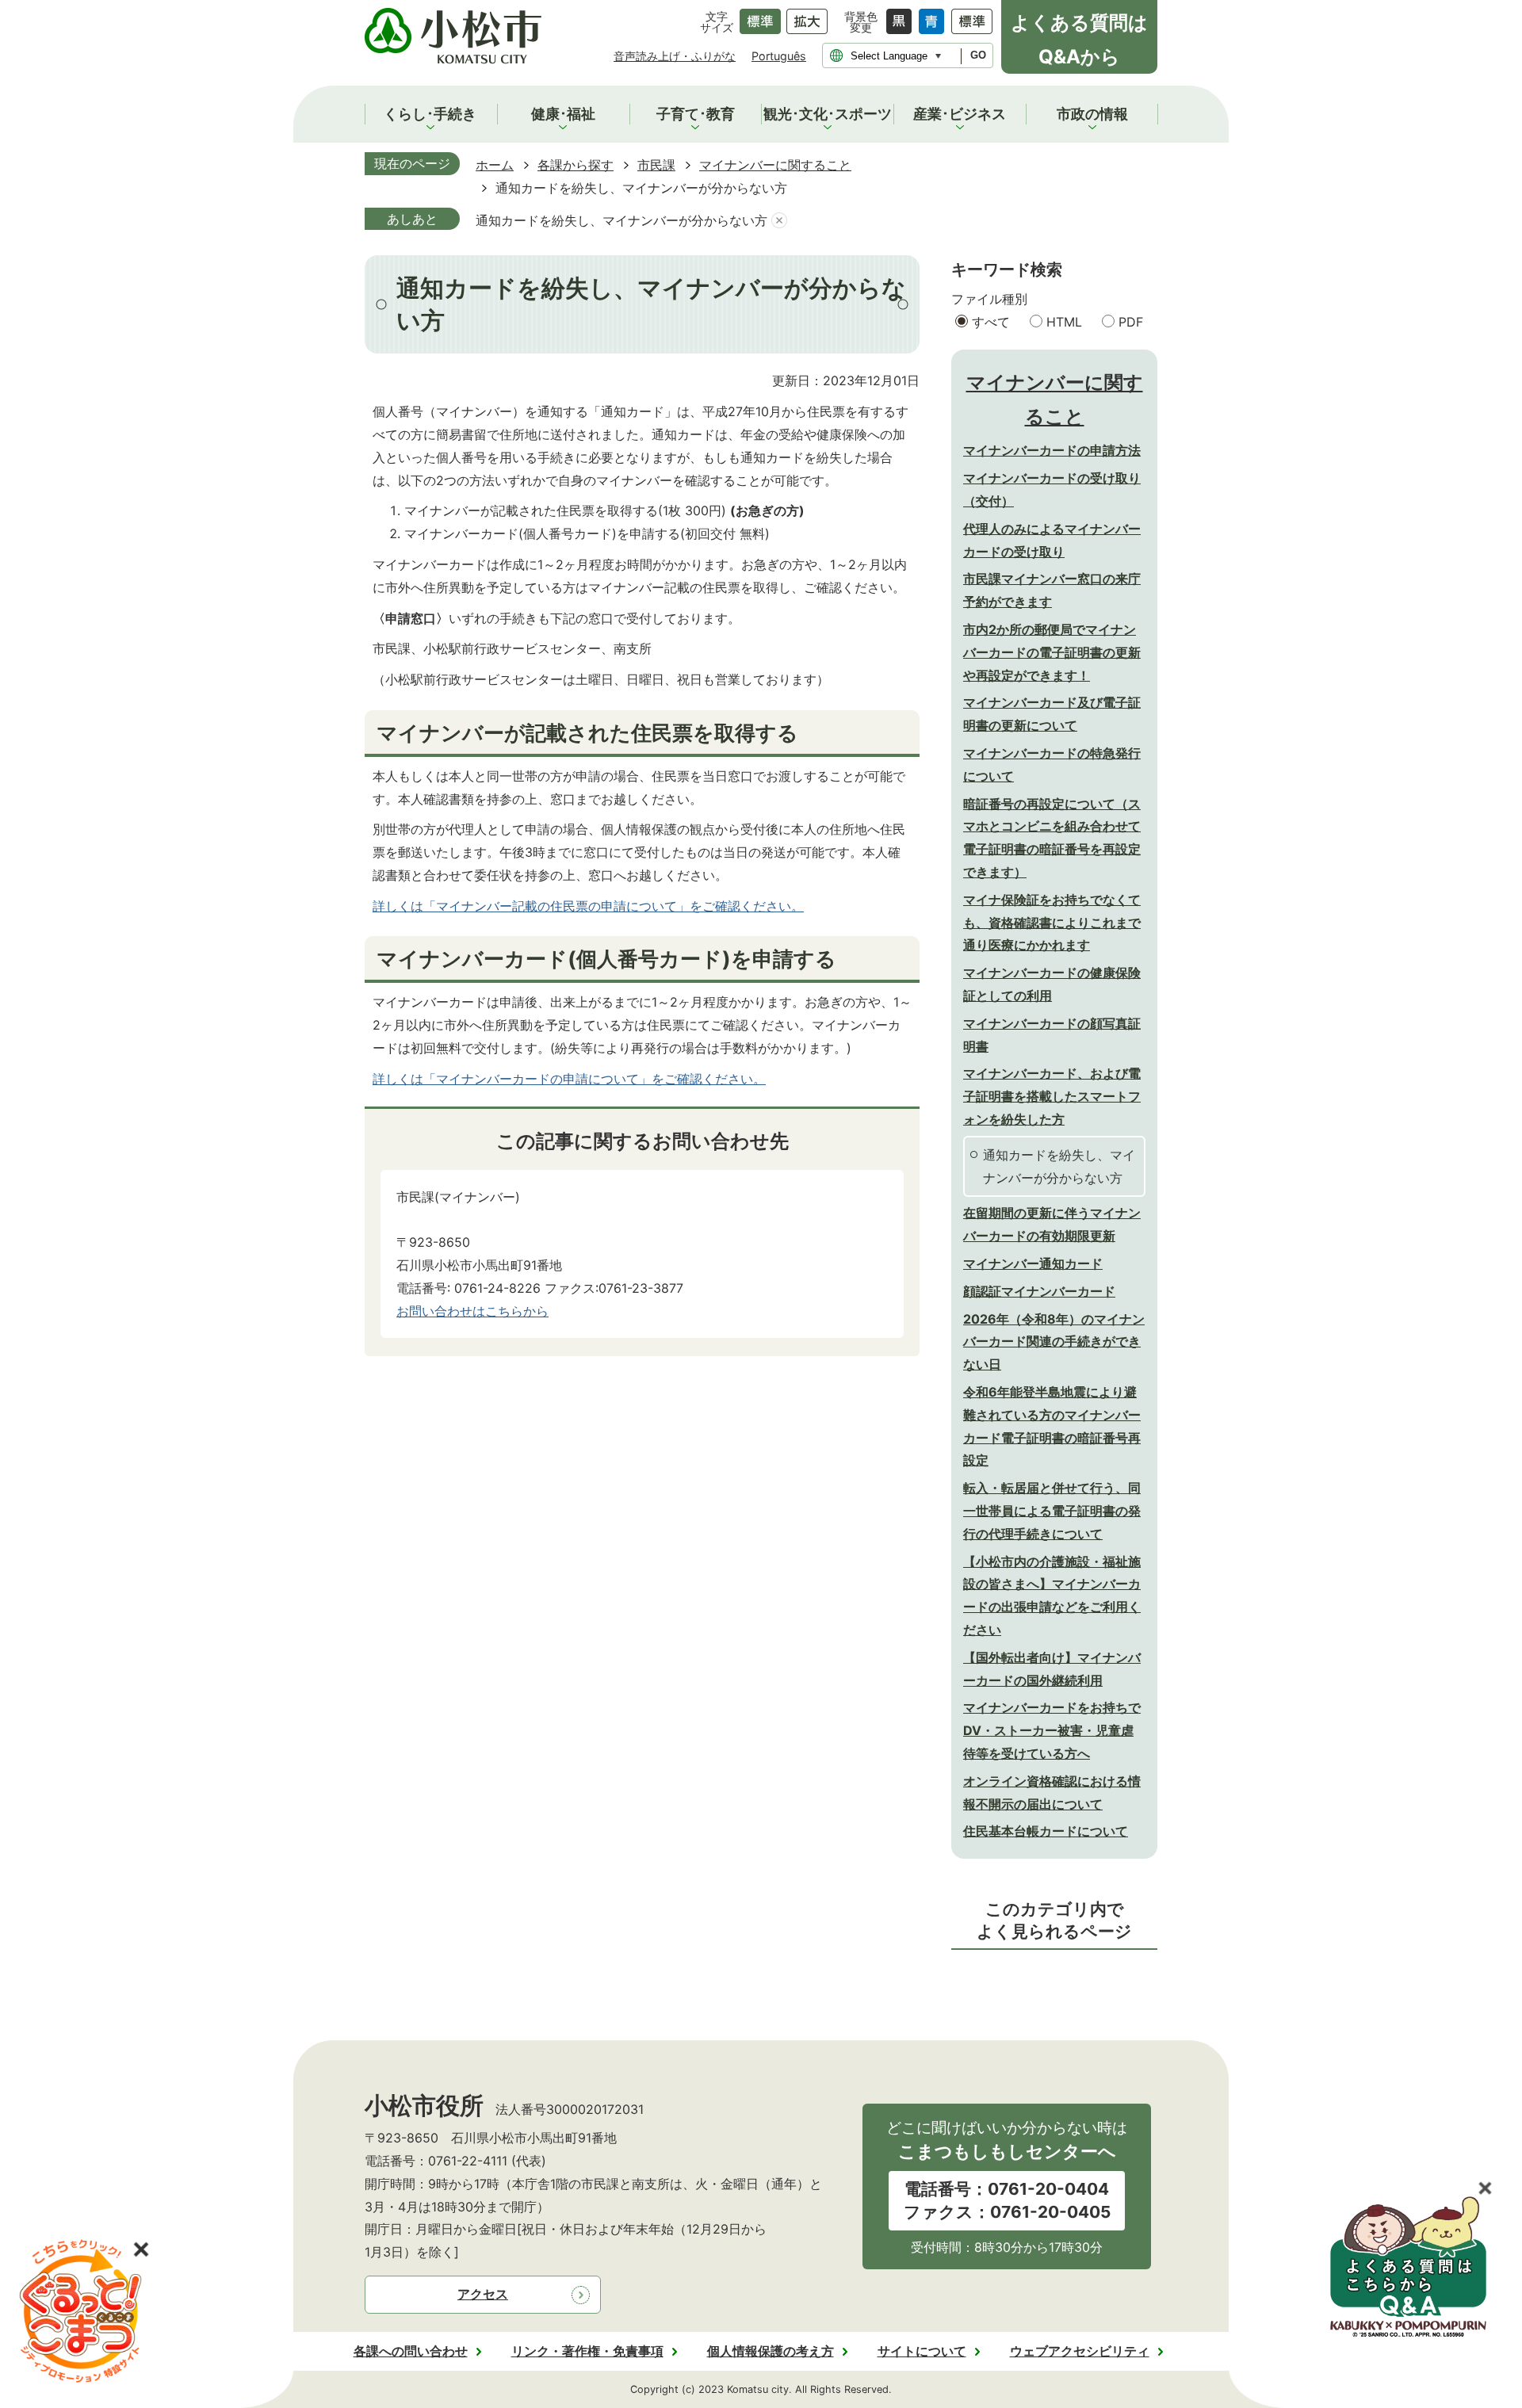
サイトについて (922, 2351)
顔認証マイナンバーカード (1039, 1291)
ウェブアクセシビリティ (1080, 2351)
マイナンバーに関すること (775, 165)
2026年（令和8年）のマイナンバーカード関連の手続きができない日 (1054, 1342)
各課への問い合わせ (411, 2351)
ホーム (495, 165)
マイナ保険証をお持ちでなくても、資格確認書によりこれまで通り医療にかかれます (1052, 923)
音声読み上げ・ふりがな (675, 56)
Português (779, 56)
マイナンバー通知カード (1033, 1263)
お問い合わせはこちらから (472, 1311)
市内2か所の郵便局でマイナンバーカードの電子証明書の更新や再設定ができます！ (1052, 652)
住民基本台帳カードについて (1046, 1831)
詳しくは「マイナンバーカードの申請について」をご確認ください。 (569, 1079)
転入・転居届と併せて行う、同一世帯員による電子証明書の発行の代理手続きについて (1052, 1511)
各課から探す (576, 165)
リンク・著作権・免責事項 (587, 2351)
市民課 (656, 165)
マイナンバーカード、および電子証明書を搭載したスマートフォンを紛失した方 (1052, 1096)
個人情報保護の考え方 (771, 2351)
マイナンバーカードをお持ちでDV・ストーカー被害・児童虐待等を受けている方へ (1052, 1730)
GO (978, 55)
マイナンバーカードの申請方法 (1052, 450)
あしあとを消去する (779, 221)
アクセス (483, 2294)
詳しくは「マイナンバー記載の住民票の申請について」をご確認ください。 (588, 906)
